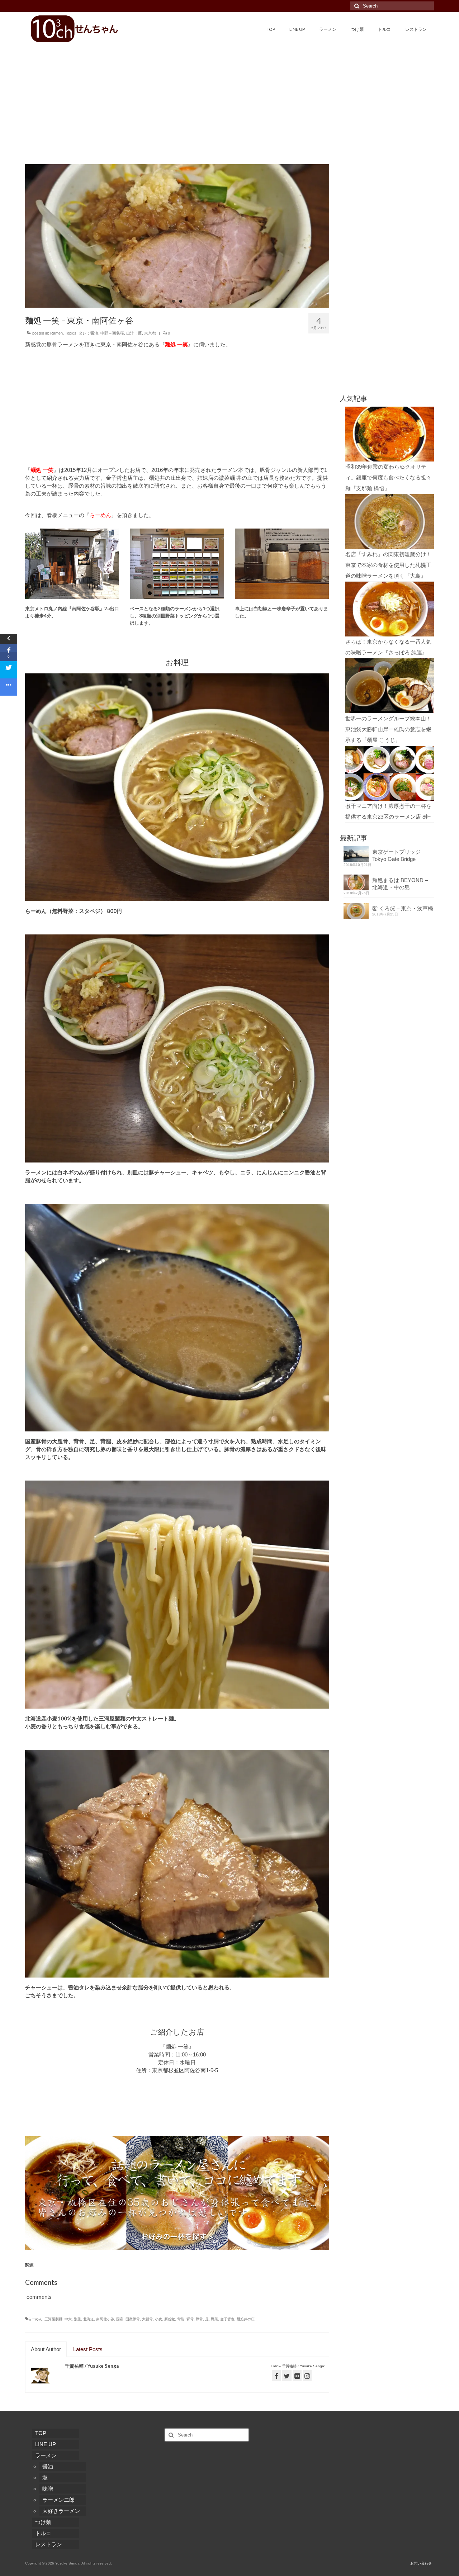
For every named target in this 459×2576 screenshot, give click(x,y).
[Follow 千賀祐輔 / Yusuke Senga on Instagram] (307, 2376)
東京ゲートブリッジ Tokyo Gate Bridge (399, 855)
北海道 (89, 2319)
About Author (46, 2349)
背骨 (190, 2319)
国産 (120, 2319)
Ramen (56, 333)
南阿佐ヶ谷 (105, 2319)
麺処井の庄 (246, 2319)
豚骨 (199, 2319)
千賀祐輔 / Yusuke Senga (92, 2366)
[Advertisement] (229, 96)
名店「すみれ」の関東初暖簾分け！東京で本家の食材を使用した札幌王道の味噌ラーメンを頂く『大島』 (388, 565)
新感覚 (170, 2319)
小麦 (158, 2319)
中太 (68, 2319)
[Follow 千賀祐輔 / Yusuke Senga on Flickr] (297, 2376)
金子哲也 (227, 2319)
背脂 (181, 2319)
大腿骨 (147, 2319)
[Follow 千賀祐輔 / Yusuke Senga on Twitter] (287, 2376)
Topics (71, 333)
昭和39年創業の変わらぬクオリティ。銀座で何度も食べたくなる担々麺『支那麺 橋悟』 (388, 477)
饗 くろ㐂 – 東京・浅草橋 (403, 908)
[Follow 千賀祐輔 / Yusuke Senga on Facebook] (276, 2376)
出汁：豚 (134, 333)
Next (335, 236)
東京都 (150, 333)
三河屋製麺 (53, 2319)
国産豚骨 (133, 2319)
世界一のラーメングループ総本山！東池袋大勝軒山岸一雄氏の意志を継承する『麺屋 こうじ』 (388, 729)
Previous (19, 236)
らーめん (35, 2319)
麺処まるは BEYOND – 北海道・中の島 (400, 884)
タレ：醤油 (88, 333)
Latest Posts (88, 2349)
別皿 (77, 2319)
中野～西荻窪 (112, 333)
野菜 (214, 2319)
